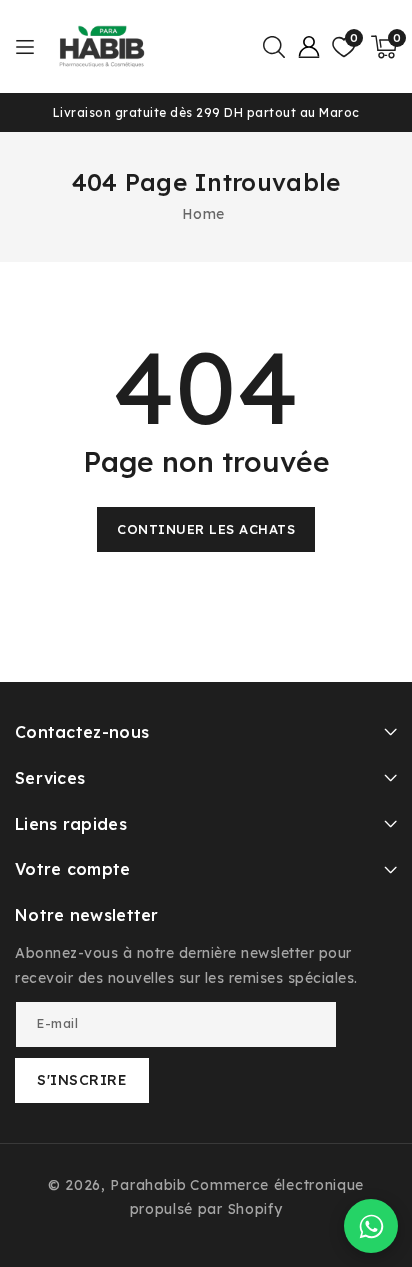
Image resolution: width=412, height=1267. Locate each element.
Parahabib (148, 1185)
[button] (274, 47)
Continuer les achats (206, 529)
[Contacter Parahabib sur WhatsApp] (371, 1226)
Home (203, 214)
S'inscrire (82, 1080)
